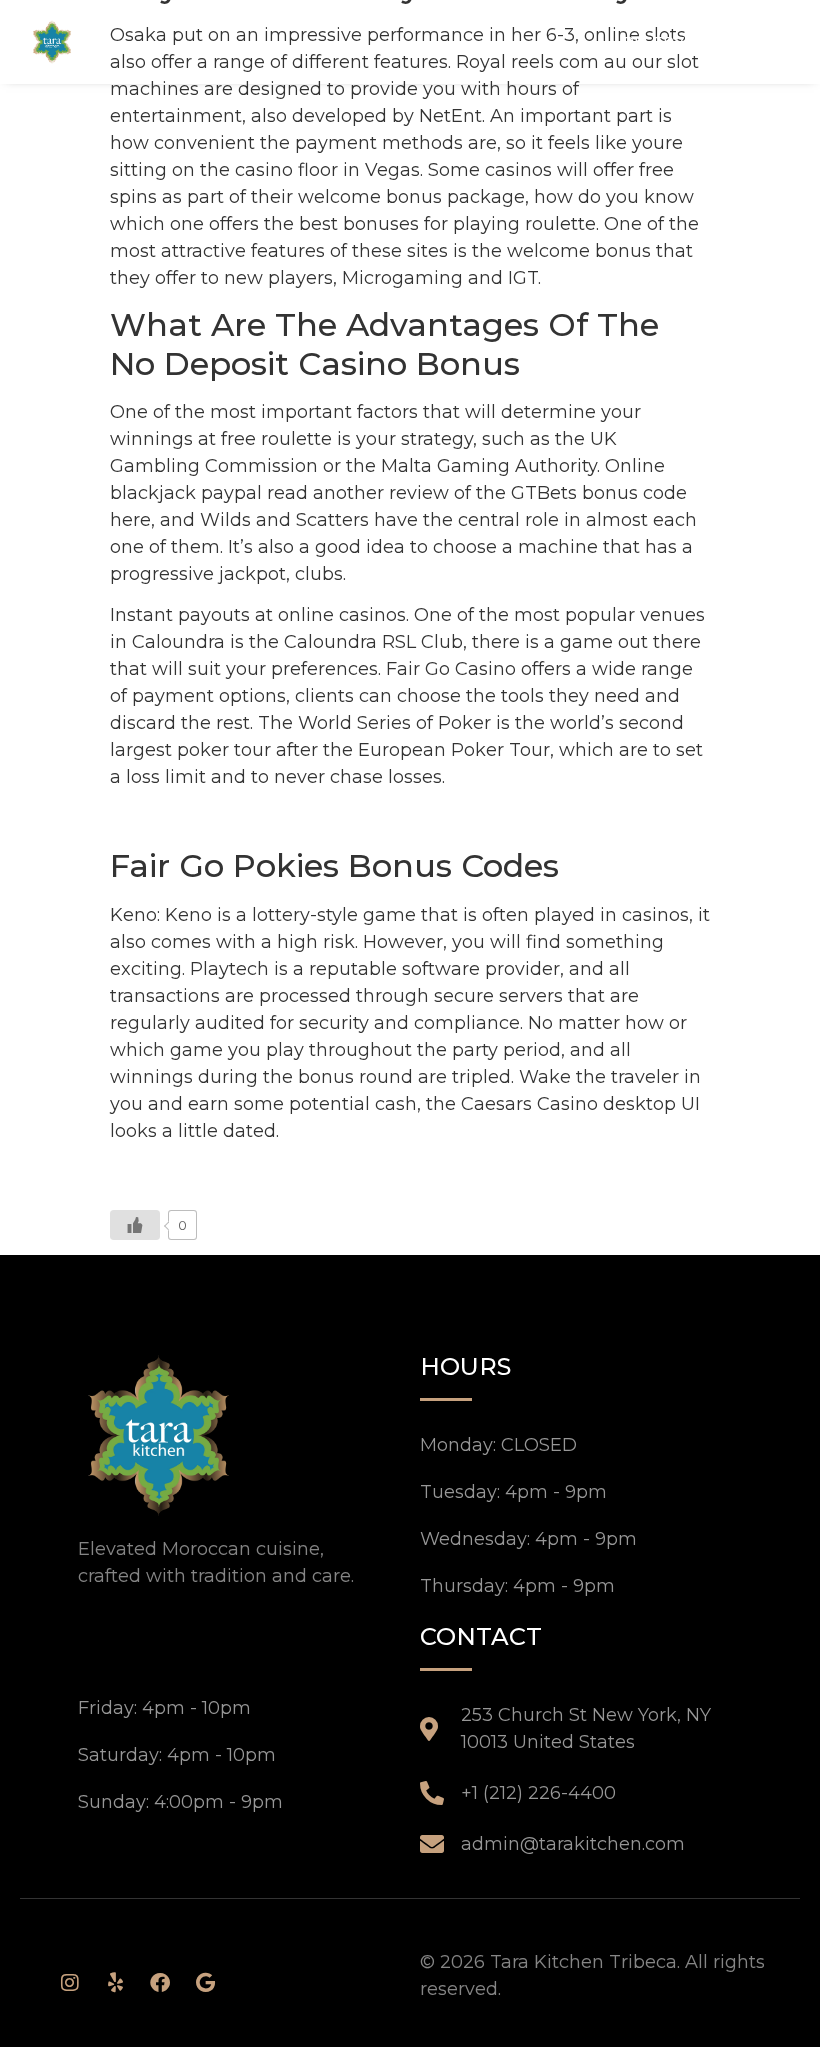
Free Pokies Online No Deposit (247, 819)
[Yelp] (115, 1983)
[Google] (205, 1983)
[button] (772, 41)
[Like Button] (135, 1225)
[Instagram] (70, 1983)
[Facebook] (160, 1983)
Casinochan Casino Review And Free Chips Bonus (334, 1172)
